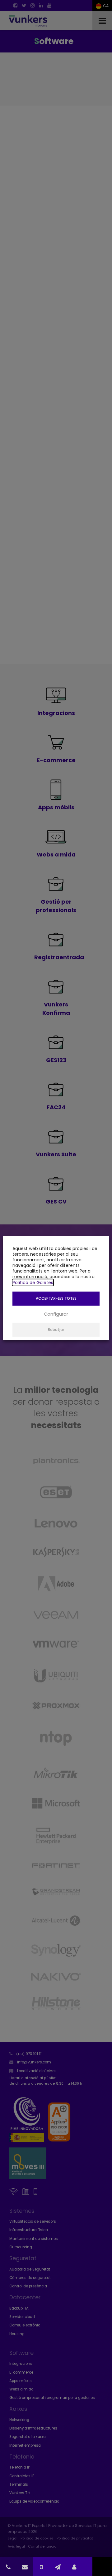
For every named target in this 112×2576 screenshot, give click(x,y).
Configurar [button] (56, 1314)
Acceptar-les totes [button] (56, 1298)
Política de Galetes (33, 1282)
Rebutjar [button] (56, 1330)
